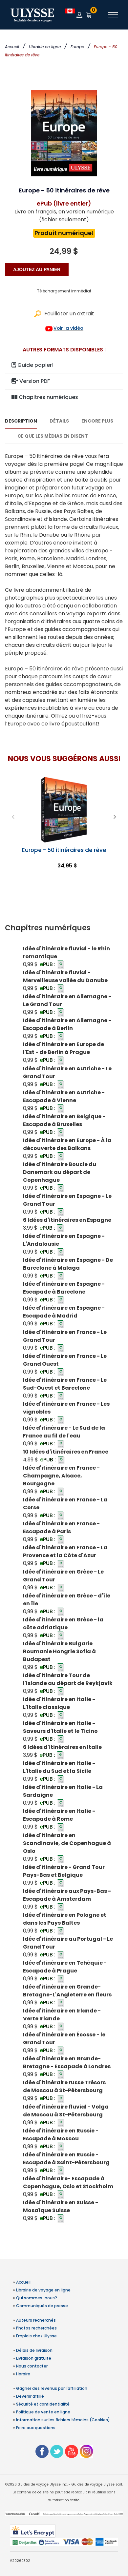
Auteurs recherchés (36, 2320)
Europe (77, 47)
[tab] (64, 928)
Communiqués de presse (42, 2306)
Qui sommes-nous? (37, 2298)
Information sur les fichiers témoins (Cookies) (63, 2420)
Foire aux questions (36, 2428)
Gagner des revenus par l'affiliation (52, 2388)
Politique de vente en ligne (43, 2412)
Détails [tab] (59, 421)
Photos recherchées (36, 2328)
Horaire (23, 2374)
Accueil (12, 47)
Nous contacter (32, 2366)
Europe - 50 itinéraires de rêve (64, 850)
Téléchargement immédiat (64, 291)
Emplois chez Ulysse (36, 2336)
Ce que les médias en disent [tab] (53, 436)
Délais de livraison (34, 2350)
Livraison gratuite (34, 2358)
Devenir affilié (30, 2396)
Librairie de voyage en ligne (43, 2290)
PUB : (48, 964)
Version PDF (34, 381)
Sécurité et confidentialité (43, 2404)
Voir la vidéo (68, 328)
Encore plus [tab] (97, 421)
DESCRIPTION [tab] (21, 421)
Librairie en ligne (45, 47)
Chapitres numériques (48, 397)
